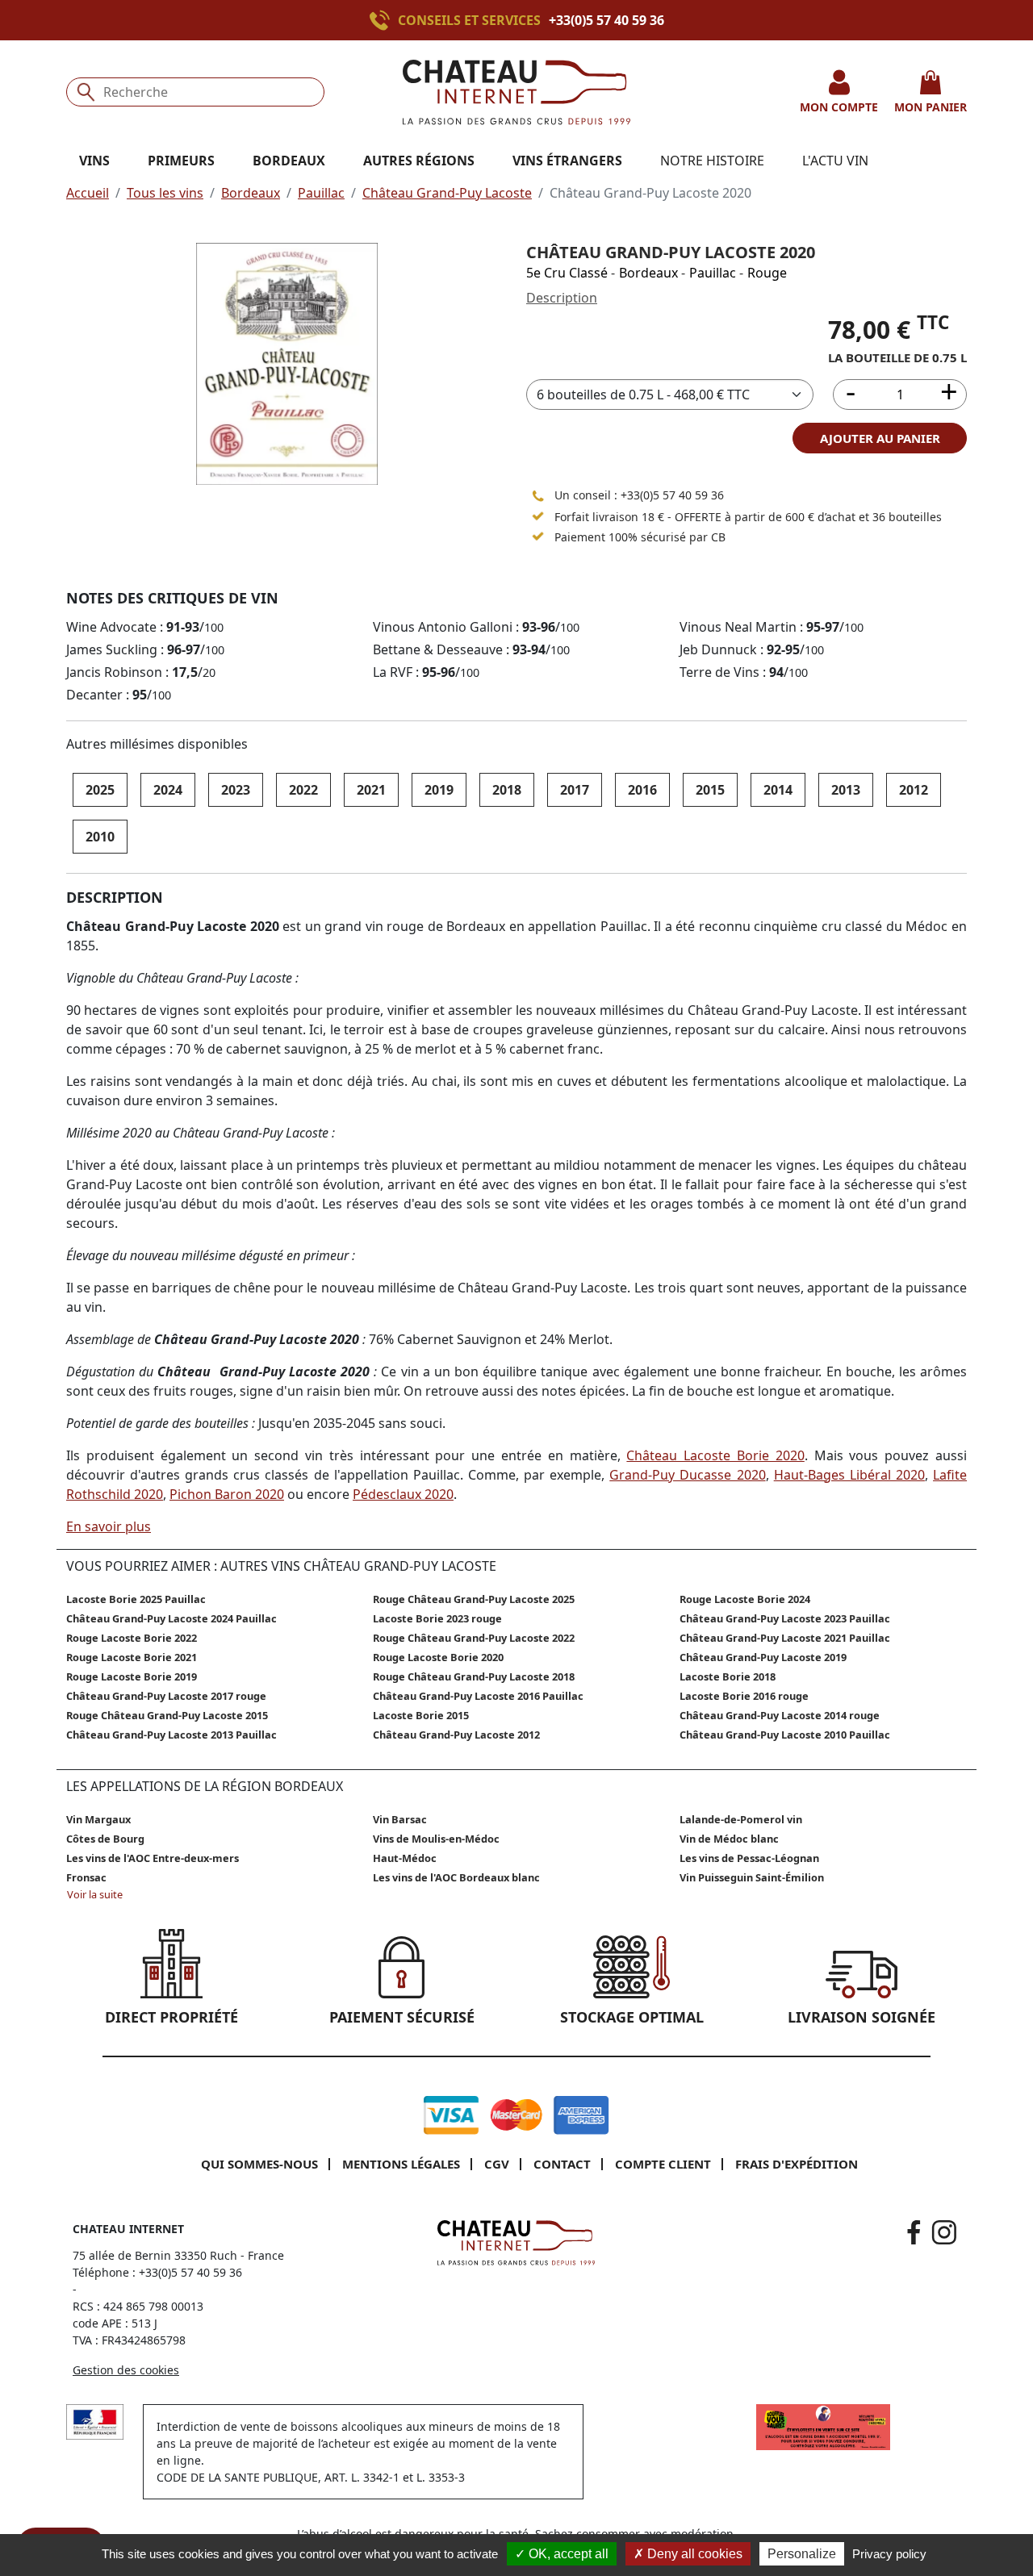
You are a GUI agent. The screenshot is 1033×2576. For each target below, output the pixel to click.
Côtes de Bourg (105, 1839)
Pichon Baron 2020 (227, 1494)
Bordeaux (251, 193)
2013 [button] (846, 790)
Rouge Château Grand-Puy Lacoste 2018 (474, 1676)
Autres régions (419, 161)
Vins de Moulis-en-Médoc (436, 1839)
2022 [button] (303, 790)
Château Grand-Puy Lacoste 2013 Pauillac (171, 1735)
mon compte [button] (839, 107)
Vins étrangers (567, 161)
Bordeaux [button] (289, 161)
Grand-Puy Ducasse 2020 (687, 1475)
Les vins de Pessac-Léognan (749, 1858)
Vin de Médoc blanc (729, 1839)
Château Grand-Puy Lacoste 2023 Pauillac (785, 1618)
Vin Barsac (400, 1819)
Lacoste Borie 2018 (728, 1676)
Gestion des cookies (126, 2370)
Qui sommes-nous (259, 2164)
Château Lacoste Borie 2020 (715, 1455)
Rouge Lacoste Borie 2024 (745, 1599)
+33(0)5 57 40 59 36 (606, 20)
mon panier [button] (931, 107)
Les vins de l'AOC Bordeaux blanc (456, 1877)
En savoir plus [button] (109, 1526)
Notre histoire (712, 161)
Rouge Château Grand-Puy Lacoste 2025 (474, 1599)
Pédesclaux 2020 (403, 1494)
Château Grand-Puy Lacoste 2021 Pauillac (785, 1638)
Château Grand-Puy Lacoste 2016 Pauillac (478, 1696)
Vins (94, 161)
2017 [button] (575, 790)
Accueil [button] (88, 193)
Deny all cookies (693, 2554)
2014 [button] (778, 790)
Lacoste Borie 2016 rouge (744, 1696)
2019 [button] (439, 790)
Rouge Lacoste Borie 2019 (132, 1676)
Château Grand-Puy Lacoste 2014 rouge (780, 1715)
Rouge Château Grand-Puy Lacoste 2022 (474, 1638)
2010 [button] (100, 837)
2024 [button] (168, 790)
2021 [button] (371, 790)
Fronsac (86, 1877)
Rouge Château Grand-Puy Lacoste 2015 (167, 1715)
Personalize (802, 2554)
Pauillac (321, 193)
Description (562, 298)
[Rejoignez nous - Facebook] (914, 2232)
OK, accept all (567, 2554)
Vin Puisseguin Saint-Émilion (752, 1877)
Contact (562, 2164)
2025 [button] (100, 790)
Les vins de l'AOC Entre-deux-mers (153, 1858)
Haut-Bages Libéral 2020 (849, 1475)
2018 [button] (507, 790)
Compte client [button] (663, 2164)
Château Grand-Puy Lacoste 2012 (456, 1735)
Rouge (767, 273)
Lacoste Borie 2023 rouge (437, 1618)
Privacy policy (889, 2554)
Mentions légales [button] (401, 2164)
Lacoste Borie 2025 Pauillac (136, 1599)
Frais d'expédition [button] (797, 2164)
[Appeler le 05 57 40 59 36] (538, 495)
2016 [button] (642, 790)
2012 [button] (914, 790)
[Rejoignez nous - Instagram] (944, 2232)
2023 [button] (236, 790)
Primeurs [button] (181, 161)
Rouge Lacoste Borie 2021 (132, 1657)
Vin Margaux (98, 1819)
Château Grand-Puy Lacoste (447, 193)
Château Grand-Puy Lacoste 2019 (763, 1657)
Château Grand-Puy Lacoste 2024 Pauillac (171, 1618)
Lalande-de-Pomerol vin (741, 1819)
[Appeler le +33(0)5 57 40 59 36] (384, 20)
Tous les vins (165, 193)
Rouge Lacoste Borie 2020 (438, 1657)
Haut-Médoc (405, 1858)
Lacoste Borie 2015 (421, 1715)
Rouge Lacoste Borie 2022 (132, 1638)
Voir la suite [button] (95, 1894)
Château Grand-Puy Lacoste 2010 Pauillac (785, 1735)
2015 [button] (710, 790)
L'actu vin (835, 161)
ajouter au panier (880, 438)
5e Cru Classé (567, 273)
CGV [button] (497, 2164)
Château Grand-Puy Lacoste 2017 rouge (166, 1696)
